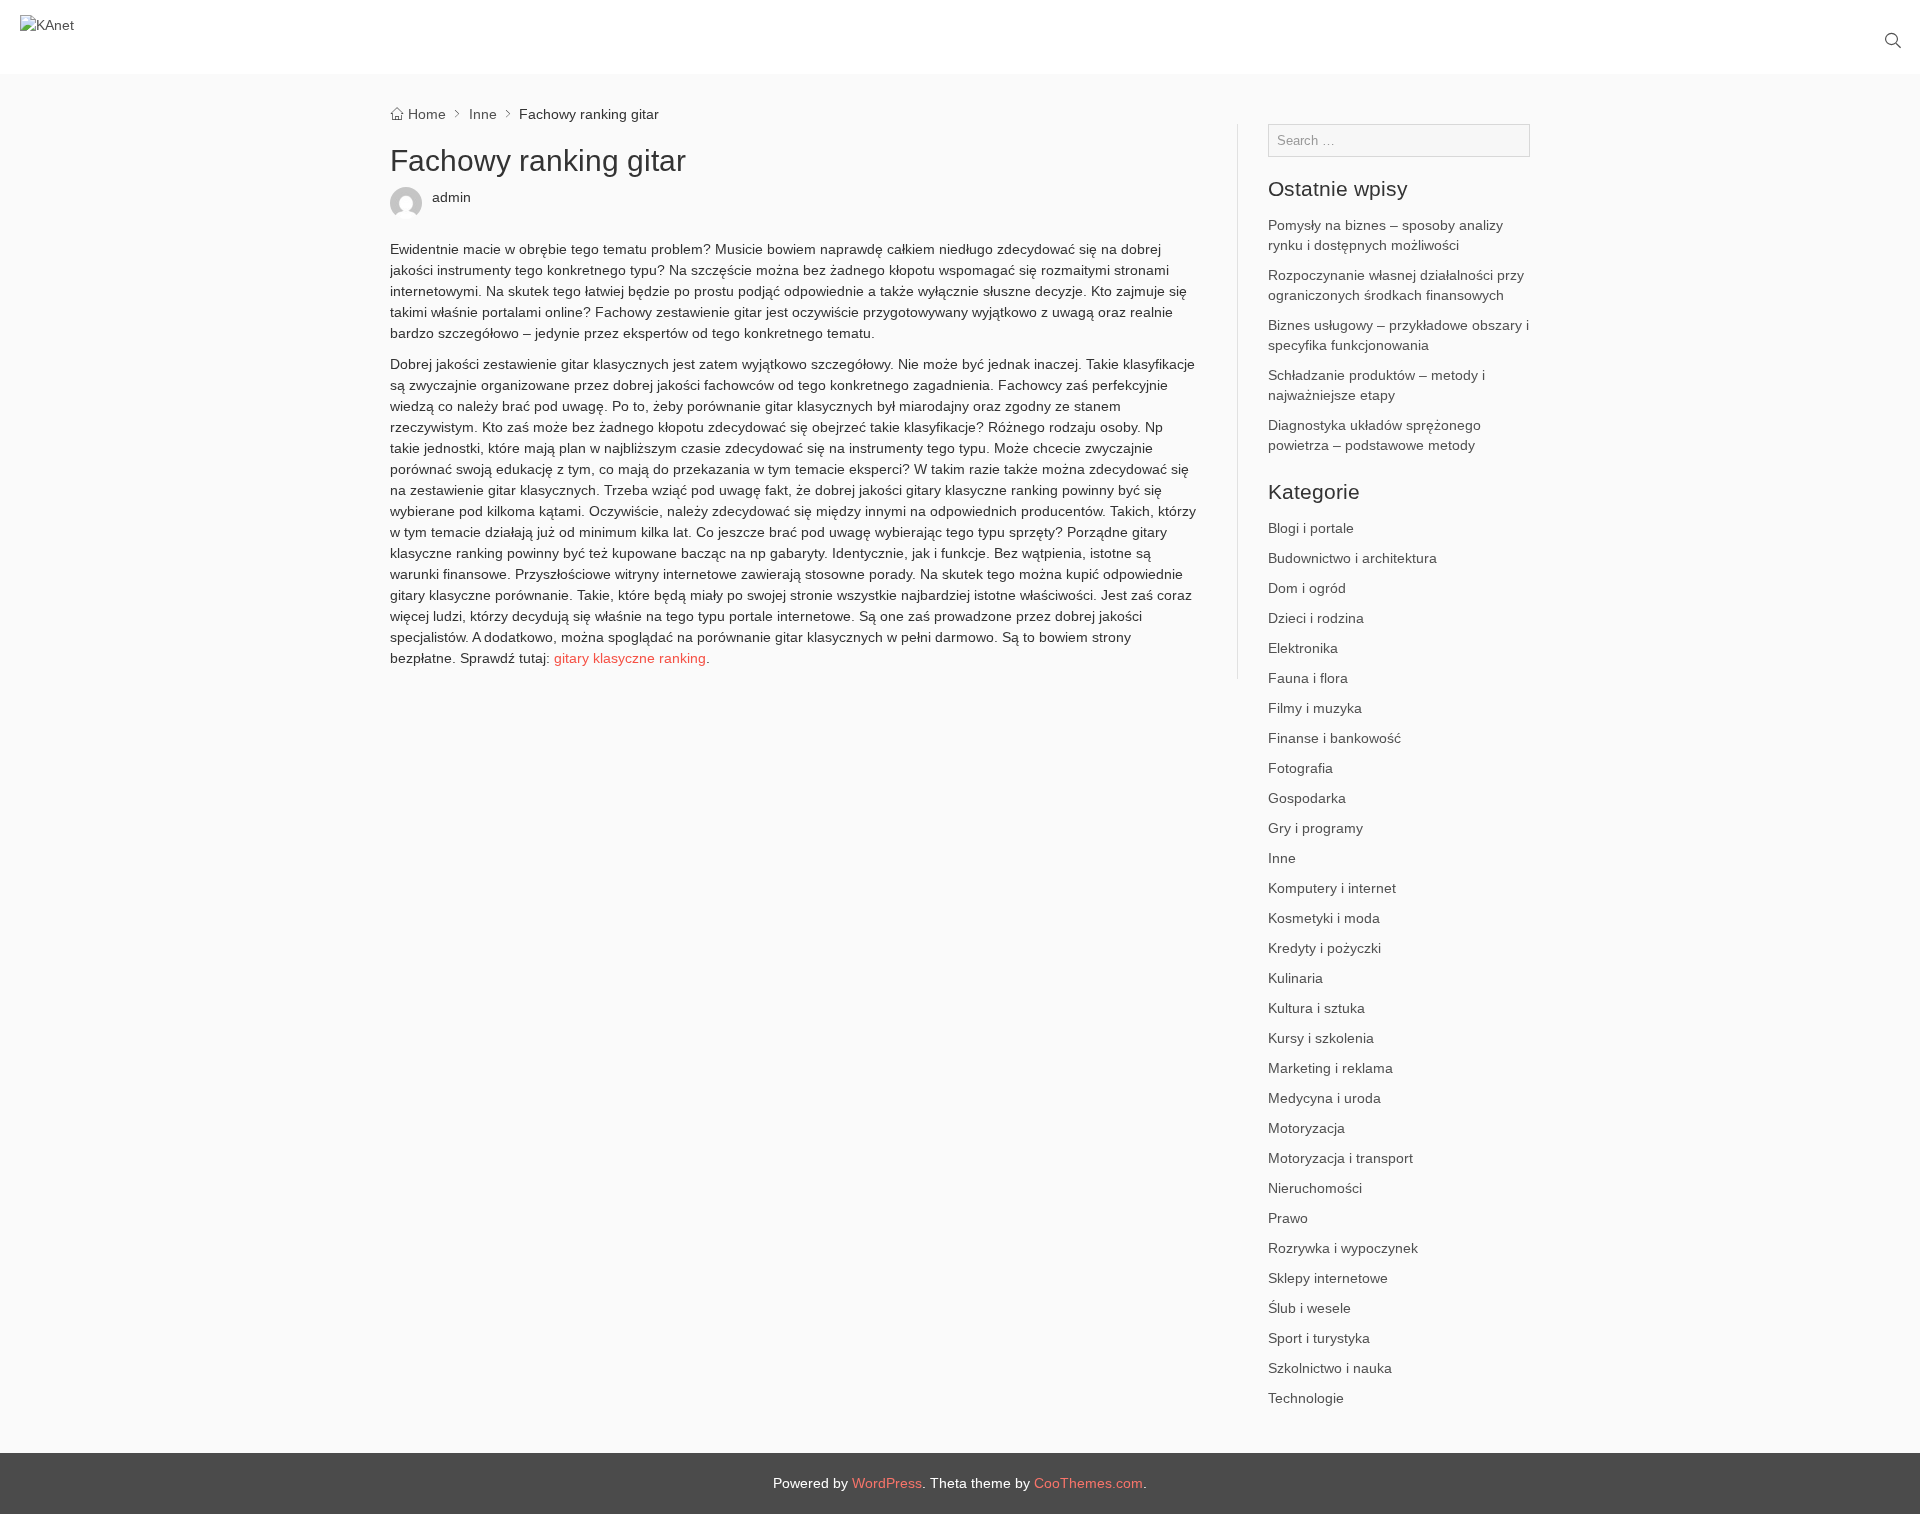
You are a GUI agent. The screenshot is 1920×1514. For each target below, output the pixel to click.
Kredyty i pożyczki (1324, 948)
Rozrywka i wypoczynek (1343, 1248)
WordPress (887, 1483)
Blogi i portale (1311, 528)
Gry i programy (1315, 828)
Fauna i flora (1308, 678)
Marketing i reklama (1330, 1068)
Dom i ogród (1307, 588)
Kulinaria (1295, 978)
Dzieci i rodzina (1316, 618)
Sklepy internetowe (1328, 1278)
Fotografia (1300, 768)
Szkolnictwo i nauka (1330, 1368)
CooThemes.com (1088, 1483)
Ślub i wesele (1309, 1308)
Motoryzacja (1306, 1128)
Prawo (1288, 1218)
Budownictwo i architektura (1352, 558)
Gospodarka (1307, 798)
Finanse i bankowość (1334, 738)
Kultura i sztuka (1316, 1008)
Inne (1282, 858)
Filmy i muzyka (1315, 708)
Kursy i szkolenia (1321, 1038)
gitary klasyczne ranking (630, 658)
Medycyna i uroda (1324, 1098)
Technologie (1306, 1398)
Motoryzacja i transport (1340, 1158)
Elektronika (1303, 648)
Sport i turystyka (1319, 1338)
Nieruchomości (1315, 1188)
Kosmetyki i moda (1324, 918)
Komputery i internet (1332, 888)
